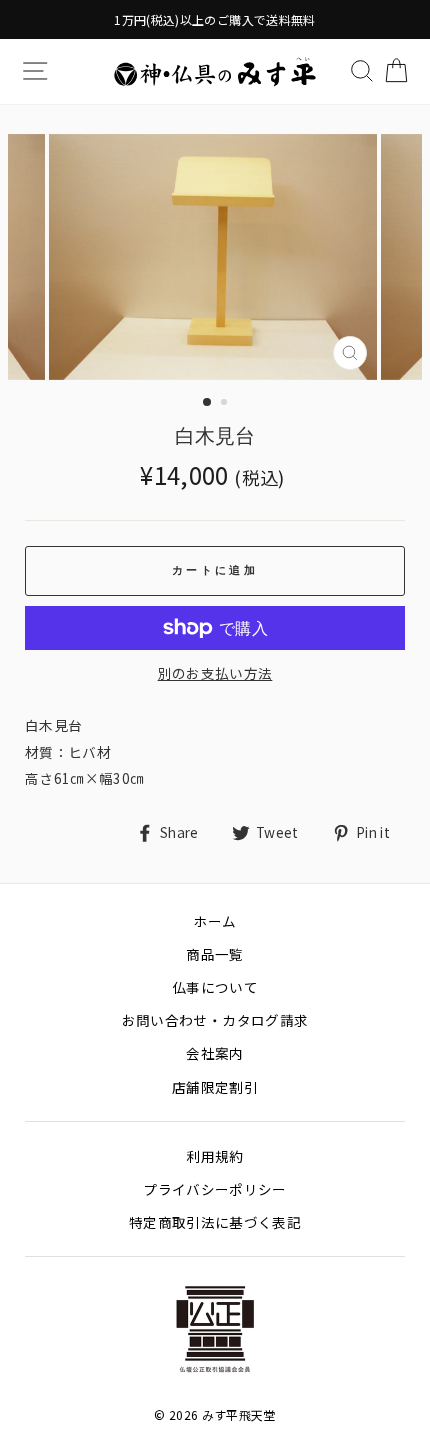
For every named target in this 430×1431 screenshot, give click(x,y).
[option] (215, 19)
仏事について (215, 987)
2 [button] (226, 404)
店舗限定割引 (215, 1087)
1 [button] (208, 403)
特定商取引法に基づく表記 (215, 1222)
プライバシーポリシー (214, 1189)
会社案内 (214, 1053)
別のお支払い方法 (215, 673)
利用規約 (214, 1156)
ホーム (214, 921)
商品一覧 (214, 954)
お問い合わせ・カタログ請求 (215, 1020)
